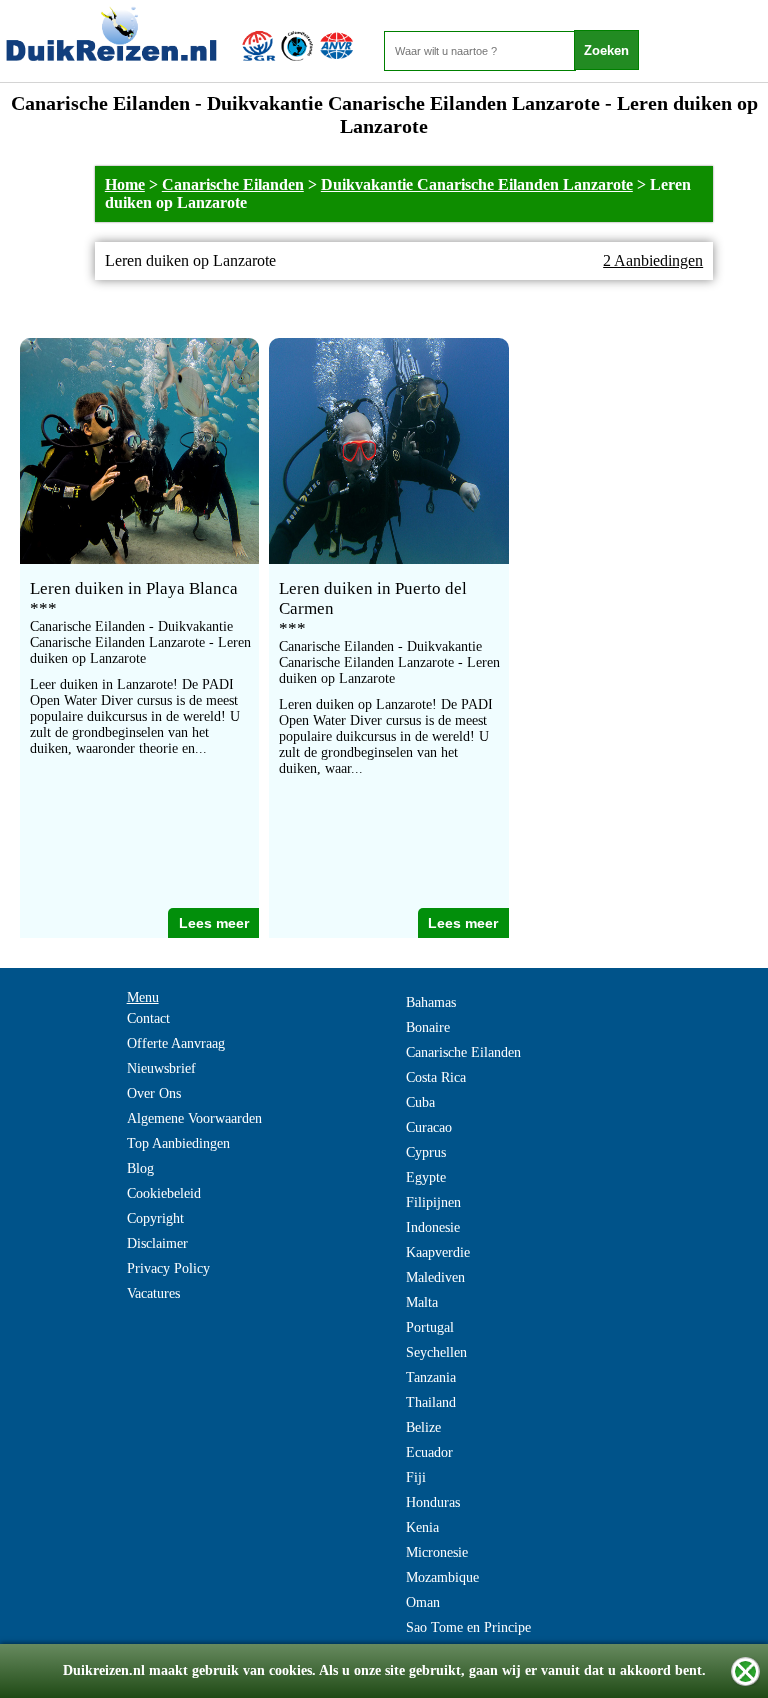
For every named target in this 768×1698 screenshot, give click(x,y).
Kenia (422, 1527)
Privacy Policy (168, 1268)
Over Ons (154, 1093)
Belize (423, 1427)
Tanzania (431, 1377)
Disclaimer (157, 1243)
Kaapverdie (438, 1252)
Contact (148, 1018)
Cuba (420, 1102)
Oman (423, 1602)
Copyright (155, 1218)
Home (125, 184)
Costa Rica (436, 1077)
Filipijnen (433, 1202)
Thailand (431, 1402)
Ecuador (429, 1452)
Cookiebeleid (164, 1193)
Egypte (426, 1177)
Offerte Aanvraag (176, 1043)
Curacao (429, 1127)
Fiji (416, 1477)
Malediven (435, 1277)
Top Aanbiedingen (178, 1143)
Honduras (433, 1502)
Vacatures (153, 1293)
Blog (140, 1168)
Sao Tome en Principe (468, 1627)
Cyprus (426, 1152)
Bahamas (431, 1002)
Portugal (430, 1327)
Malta (422, 1302)
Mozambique (442, 1577)
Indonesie (433, 1227)
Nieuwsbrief (161, 1068)
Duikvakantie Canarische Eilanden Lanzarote (477, 184)
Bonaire (428, 1027)
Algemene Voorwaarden (194, 1118)
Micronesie (437, 1552)
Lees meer (214, 923)
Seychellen (436, 1352)
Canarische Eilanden (233, 184)
